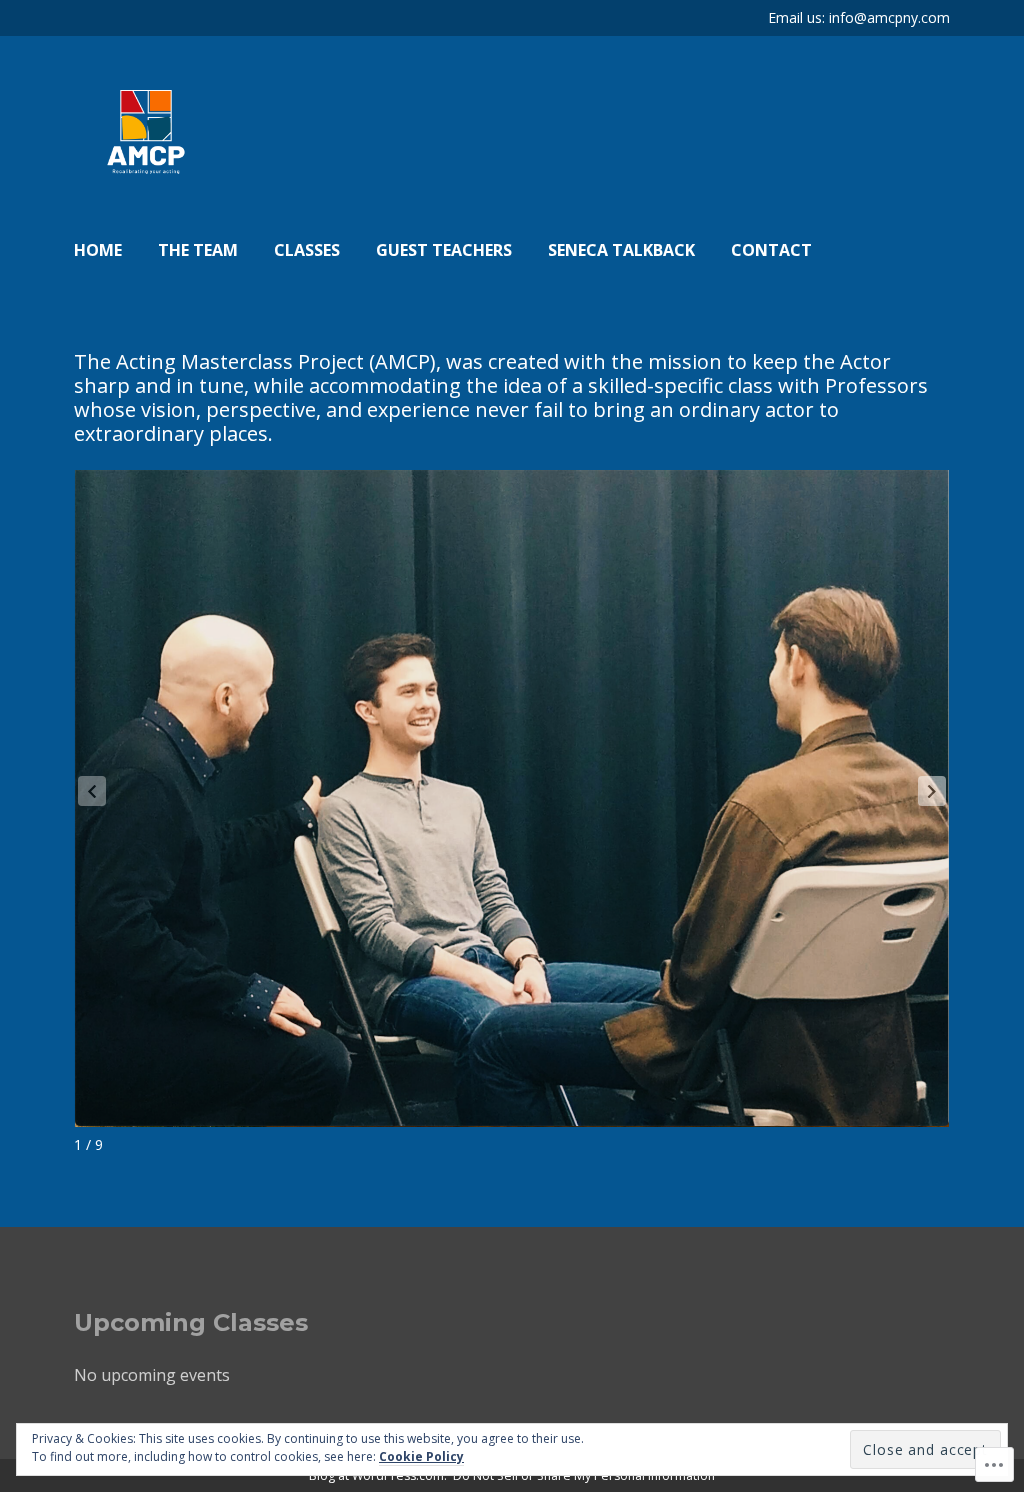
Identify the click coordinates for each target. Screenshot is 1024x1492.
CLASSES (307, 250)
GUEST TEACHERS (444, 250)
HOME (98, 250)
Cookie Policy (421, 1456)
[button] (932, 791)
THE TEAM (198, 250)
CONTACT (771, 250)
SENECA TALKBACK (621, 250)
